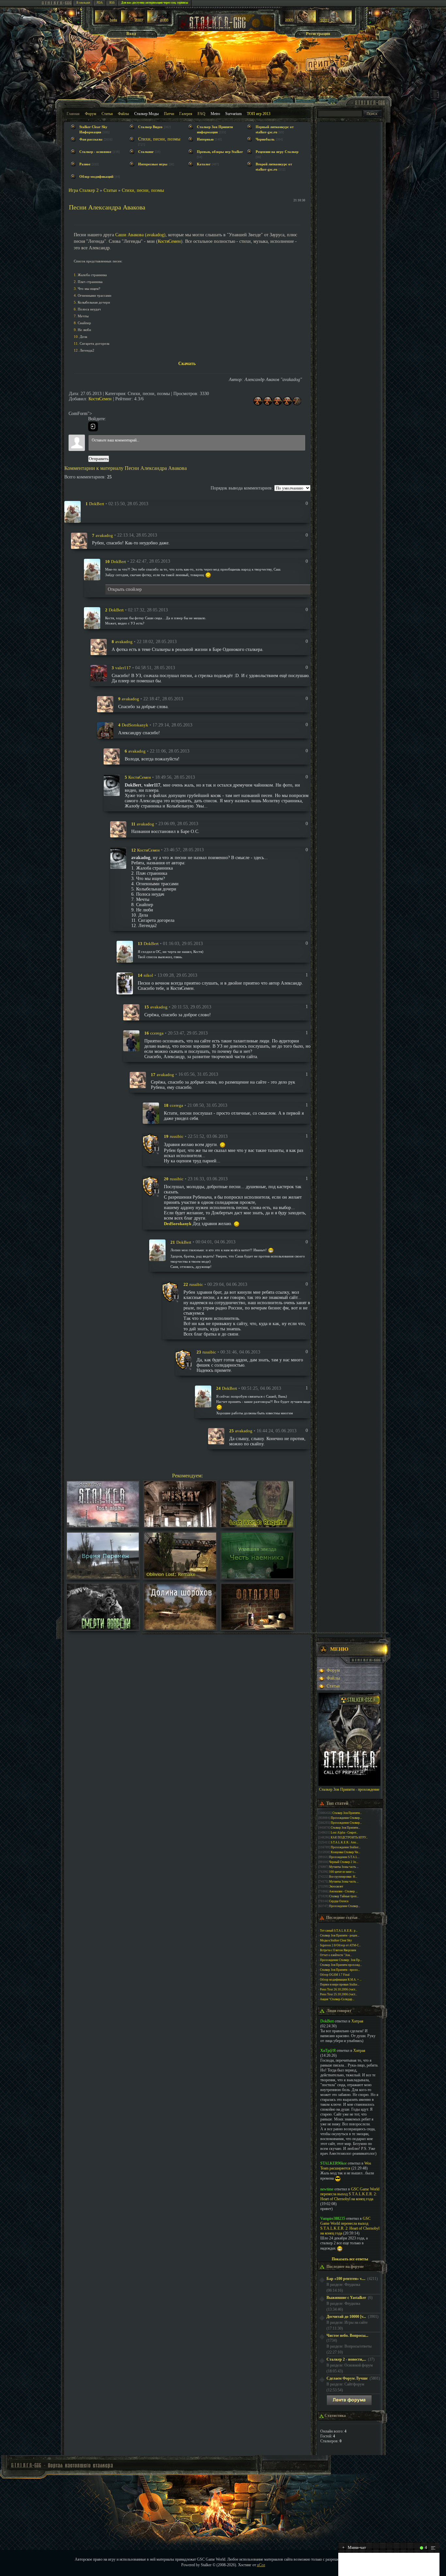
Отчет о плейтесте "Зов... (336, 1955)
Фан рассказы (91, 139)
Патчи (169, 114)
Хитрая (357, 2021)
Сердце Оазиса (339, 1901)
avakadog (104, 535)
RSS (112, 3)
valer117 (123, 668)
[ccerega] (131, 1040)
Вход (131, 33)
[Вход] (93, 426)
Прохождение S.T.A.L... (344, 1857)
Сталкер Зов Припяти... (347, 1813)
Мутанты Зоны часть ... (344, 1867)
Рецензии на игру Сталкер (277, 152)
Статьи (107, 114)
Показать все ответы (350, 2259)
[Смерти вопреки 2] (103, 1628)
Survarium (233, 114)
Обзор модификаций (96, 177)
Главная (73, 114)
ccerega (157, 1033)
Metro (215, 114)
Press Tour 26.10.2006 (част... (338, 1989)
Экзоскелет (336, 1886)
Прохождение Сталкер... (346, 1818)
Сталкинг (146, 152)
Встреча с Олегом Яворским (338, 1950)
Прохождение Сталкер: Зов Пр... (341, 1960)
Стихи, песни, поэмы (159, 139)
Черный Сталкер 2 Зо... (344, 1862)
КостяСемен (169, 241)
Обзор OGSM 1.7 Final (335, 1975)
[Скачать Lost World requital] (257, 1526)
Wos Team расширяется (346, 2166)
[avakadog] (79, 540)
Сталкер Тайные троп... (344, 1896)
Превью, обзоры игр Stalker (220, 152)
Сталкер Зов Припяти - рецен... (340, 1936)
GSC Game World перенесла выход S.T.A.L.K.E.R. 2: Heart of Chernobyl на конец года (350, 2194)
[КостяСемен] (112, 785)
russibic (177, 1136)
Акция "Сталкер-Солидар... (337, 1999)
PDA (100, 3)
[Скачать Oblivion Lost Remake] (180, 1577)
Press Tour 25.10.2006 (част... (338, 1994)
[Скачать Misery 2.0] (180, 1526)
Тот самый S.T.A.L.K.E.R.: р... (339, 1931)
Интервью (205, 139)
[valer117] (99, 673)
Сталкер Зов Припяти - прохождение (349, 1789)
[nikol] (125, 983)
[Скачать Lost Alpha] (103, 1526)
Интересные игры (153, 164)
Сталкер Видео (150, 127)
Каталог (204, 164)
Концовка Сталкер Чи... (345, 1852)
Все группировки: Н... (343, 1877)
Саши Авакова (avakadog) (140, 235)
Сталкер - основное (95, 152)
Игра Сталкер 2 (84, 190)
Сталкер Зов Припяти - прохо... (340, 1970)
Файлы (123, 114)
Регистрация (318, 33)
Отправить (99, 459)
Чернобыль (265, 139)
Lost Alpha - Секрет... (344, 1833)
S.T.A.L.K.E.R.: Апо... (344, 1842)
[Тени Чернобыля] (133, 22)
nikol (148, 975)
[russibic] (151, 1144)
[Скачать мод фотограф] (257, 1628)
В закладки (83, 3)
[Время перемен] (103, 1577)
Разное (85, 164)
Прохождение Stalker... (346, 1847)
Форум (91, 114)
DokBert (97, 504)
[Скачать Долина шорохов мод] (180, 1628)
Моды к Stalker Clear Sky (336, 1940)
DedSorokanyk (135, 725)
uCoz (261, 2565)
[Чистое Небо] (159, 22)
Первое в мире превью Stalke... (340, 1985)
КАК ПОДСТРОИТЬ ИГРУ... (349, 1837)
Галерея (186, 114)
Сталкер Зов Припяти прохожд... (341, 1965)
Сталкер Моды (146, 114)
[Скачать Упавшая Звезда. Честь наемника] (257, 1577)
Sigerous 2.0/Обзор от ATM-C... (340, 1945)
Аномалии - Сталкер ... (343, 1891)
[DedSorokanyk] (105, 730)
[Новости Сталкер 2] (335, 22)
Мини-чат (354, 2547)
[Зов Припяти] (299, 22)
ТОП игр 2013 (259, 114)
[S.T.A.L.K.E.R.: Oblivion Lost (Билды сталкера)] (107, 22)
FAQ (201, 114)
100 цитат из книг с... (342, 1872)
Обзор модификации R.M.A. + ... (341, 1980)
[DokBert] (72, 511)
